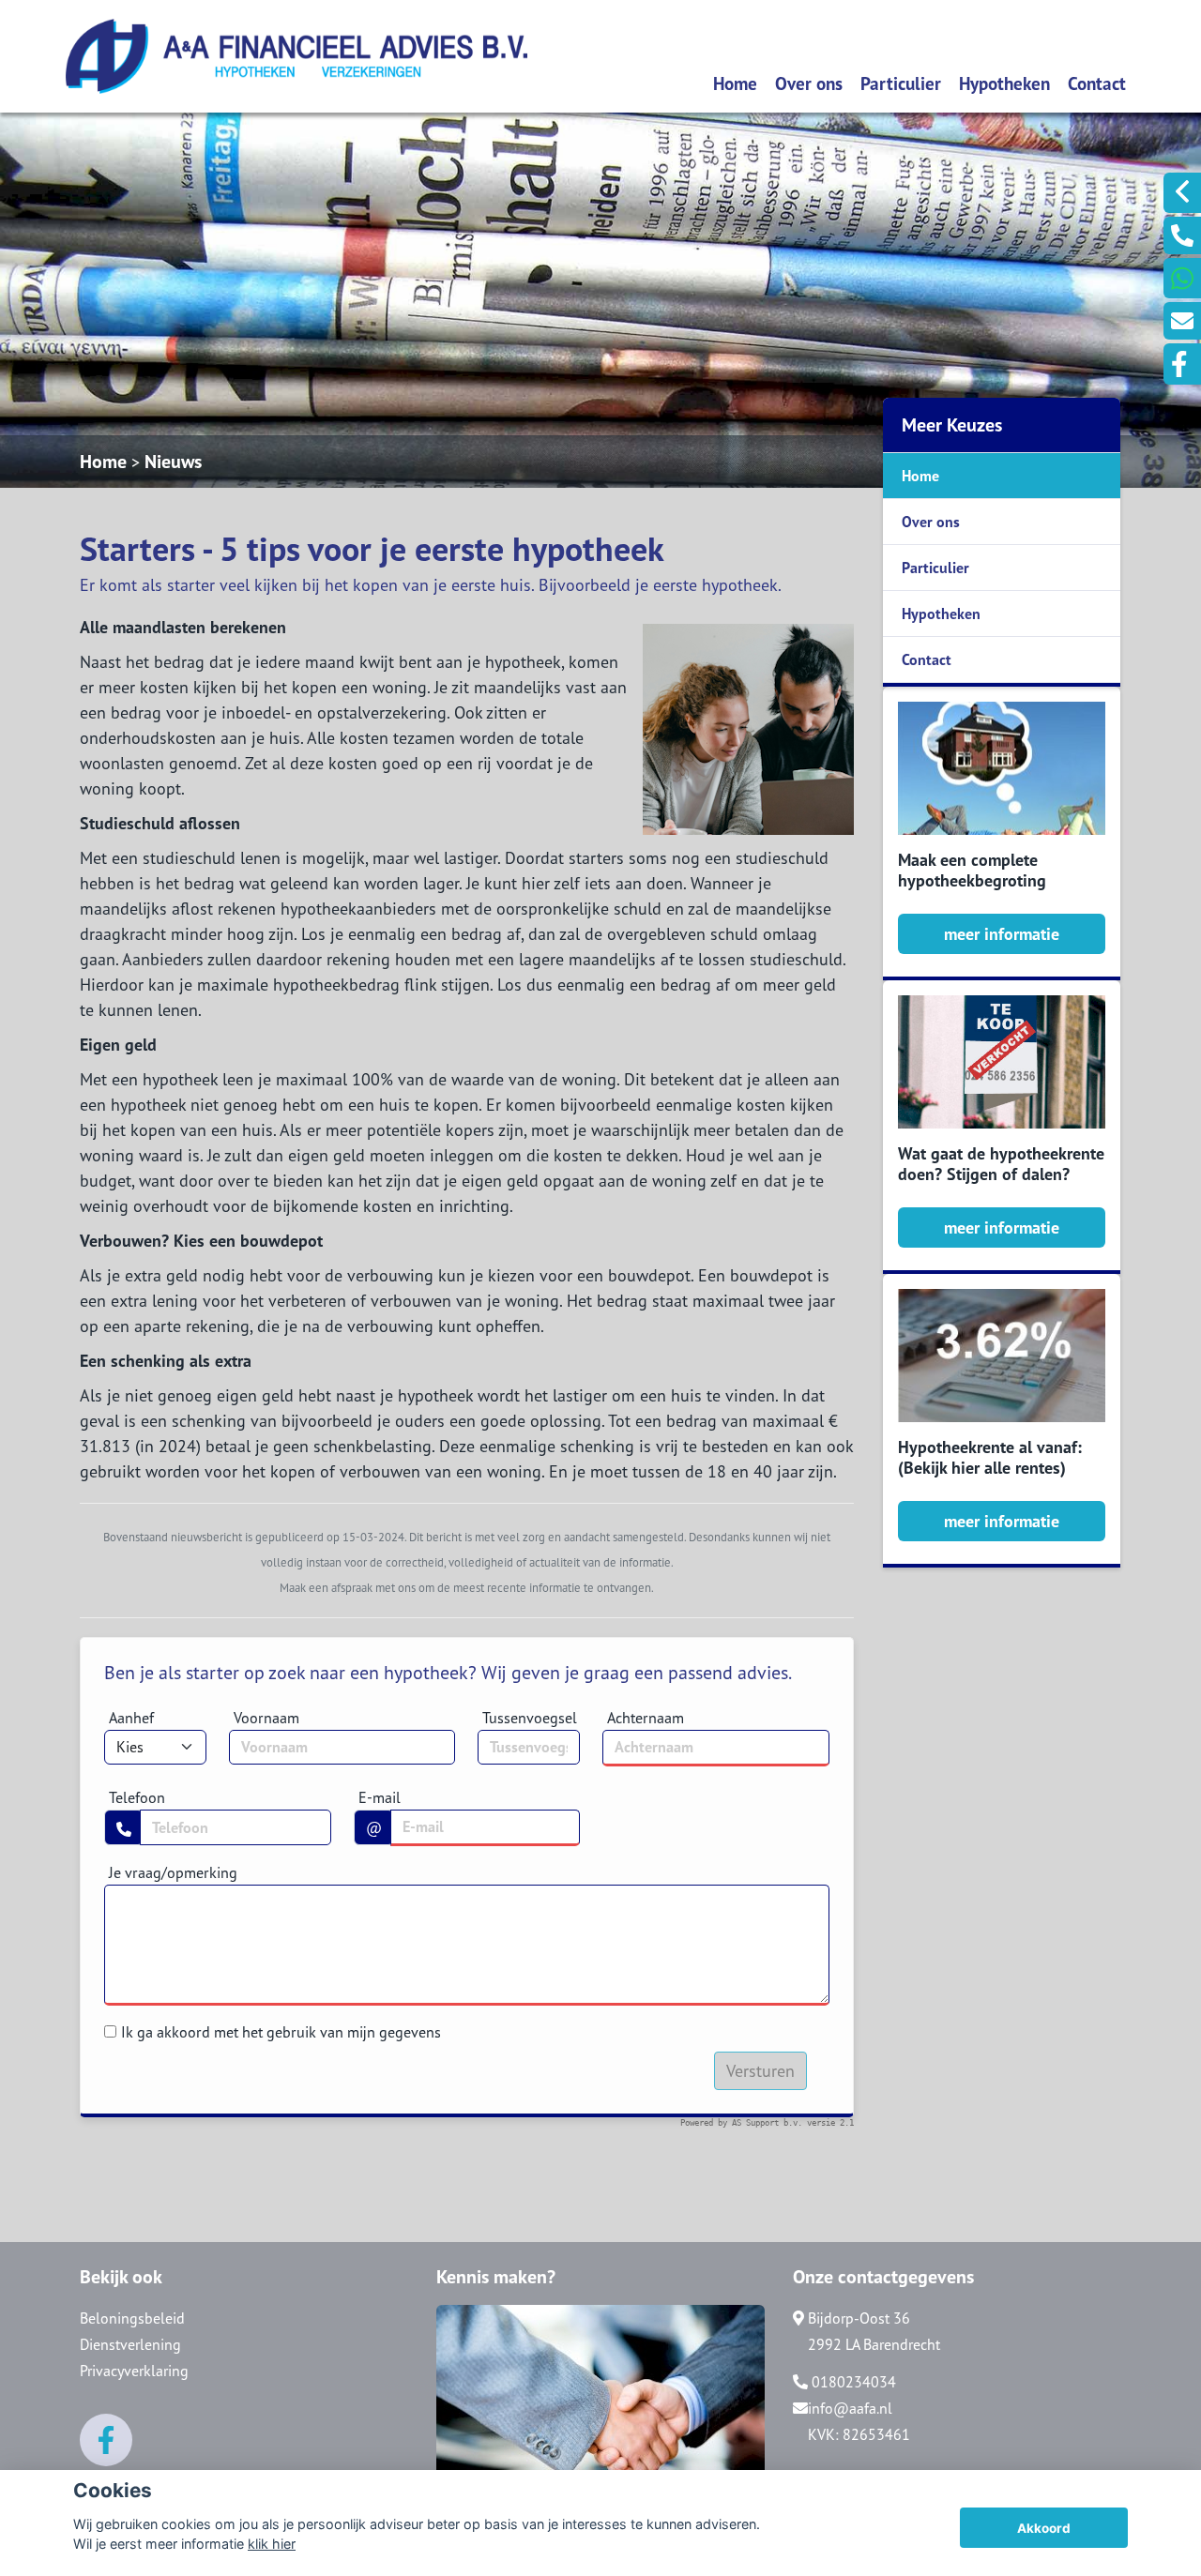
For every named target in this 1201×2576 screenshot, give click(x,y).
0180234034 (852, 2382)
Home (735, 83)
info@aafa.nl (850, 2408)
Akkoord (1044, 2528)
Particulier (901, 83)
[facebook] (1182, 364)
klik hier (272, 2544)
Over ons (809, 83)
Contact (1097, 83)
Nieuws (173, 462)
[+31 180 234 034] (1182, 278)
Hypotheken (1004, 83)
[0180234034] (1182, 235)
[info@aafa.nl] (1182, 321)
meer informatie (1002, 934)
